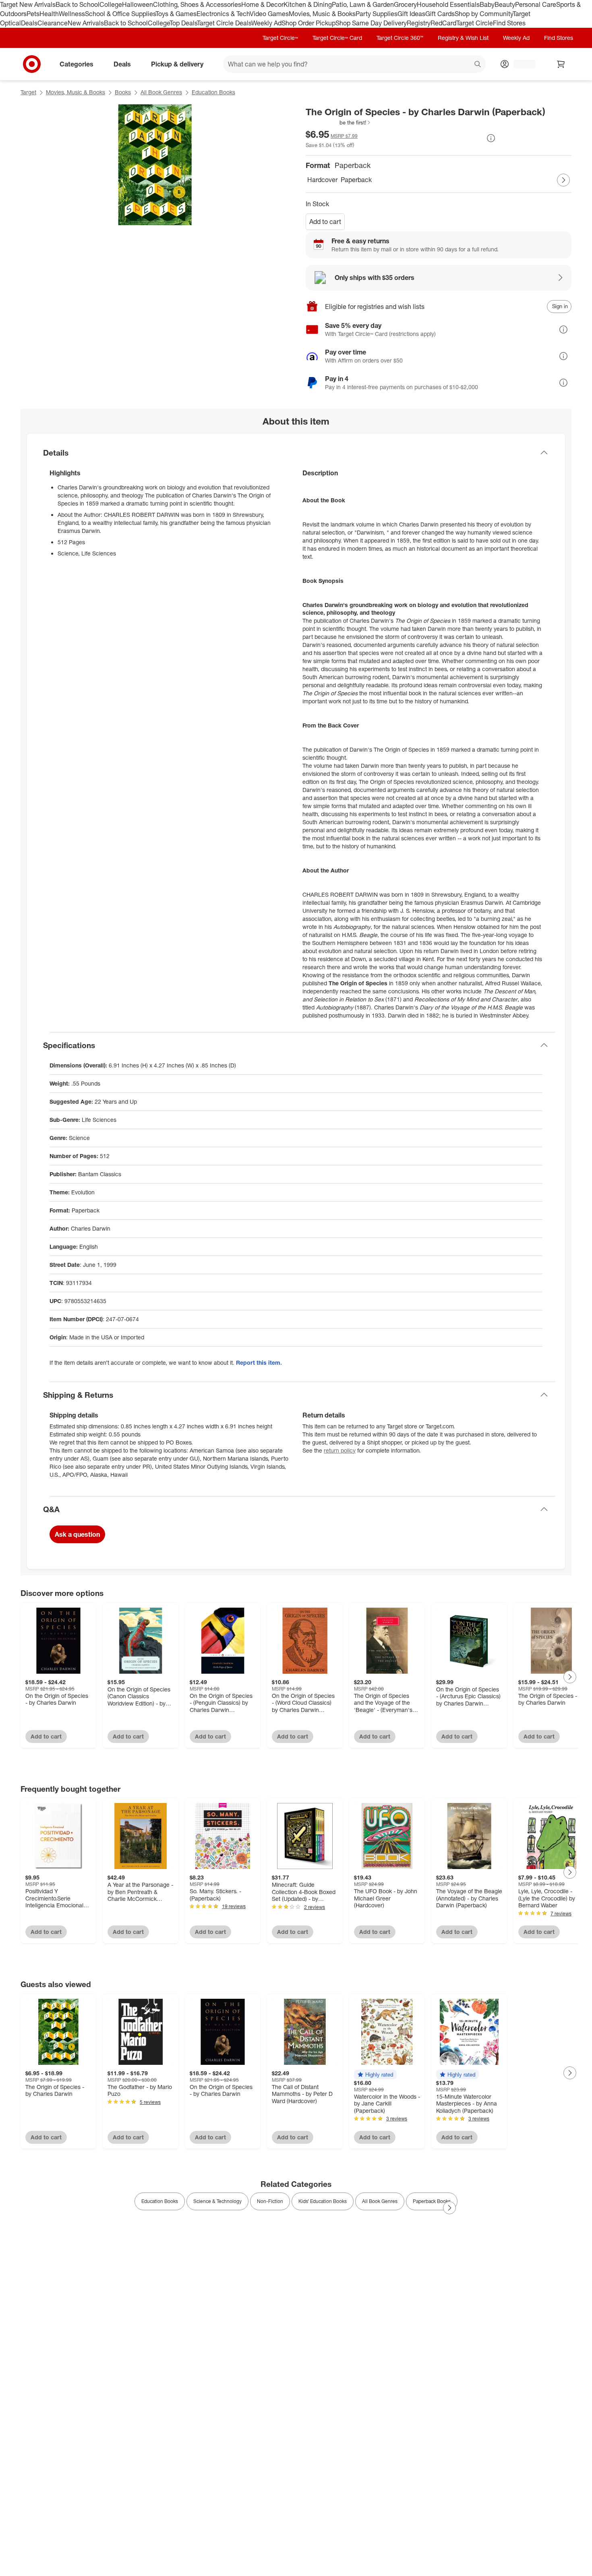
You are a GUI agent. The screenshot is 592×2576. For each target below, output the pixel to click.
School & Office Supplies (120, 14)
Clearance (53, 23)
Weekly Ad (266, 23)
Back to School (78, 4)
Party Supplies (377, 14)
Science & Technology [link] (217, 2201)
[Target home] (32, 64)
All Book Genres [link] (380, 2201)
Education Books (213, 92)
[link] (338, 122)
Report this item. (259, 1363)
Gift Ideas (411, 14)
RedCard (443, 23)
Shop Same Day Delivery (371, 23)
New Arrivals (86, 23)
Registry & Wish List (463, 38)
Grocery (405, 4)
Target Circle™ (280, 38)
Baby (487, 4)
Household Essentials (448, 4)
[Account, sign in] (521, 64)
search (478, 64)
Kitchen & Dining (308, 4)
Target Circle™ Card (337, 38)
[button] (338, 122)
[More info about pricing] (491, 138)
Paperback (356, 180)
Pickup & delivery (177, 64)
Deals (29, 23)
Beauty (505, 4)
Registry (419, 23)
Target (28, 92)
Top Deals (183, 23)
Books (123, 92)
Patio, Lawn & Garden (363, 4)
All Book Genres (161, 92)
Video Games (269, 14)
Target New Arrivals (28, 4)
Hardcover (322, 180)
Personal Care (536, 4)
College (111, 4)
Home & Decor (262, 4)
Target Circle (475, 23)
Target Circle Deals (224, 23)
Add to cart (325, 222)
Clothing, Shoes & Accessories (197, 4)
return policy (340, 1450)
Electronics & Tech (223, 14)
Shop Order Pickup (308, 23)
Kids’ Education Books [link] (323, 2201)
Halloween (138, 4)
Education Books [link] (160, 2201)
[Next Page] (563, 180)
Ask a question (77, 1534)
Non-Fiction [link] (270, 2201)
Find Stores (509, 23)
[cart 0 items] (561, 64)
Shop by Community (484, 14)
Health (49, 14)
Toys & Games (176, 14)
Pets (33, 14)
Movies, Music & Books (322, 14)
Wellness (72, 14)
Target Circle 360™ (400, 38)
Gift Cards (440, 14)
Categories (77, 64)
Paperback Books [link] (432, 2201)
